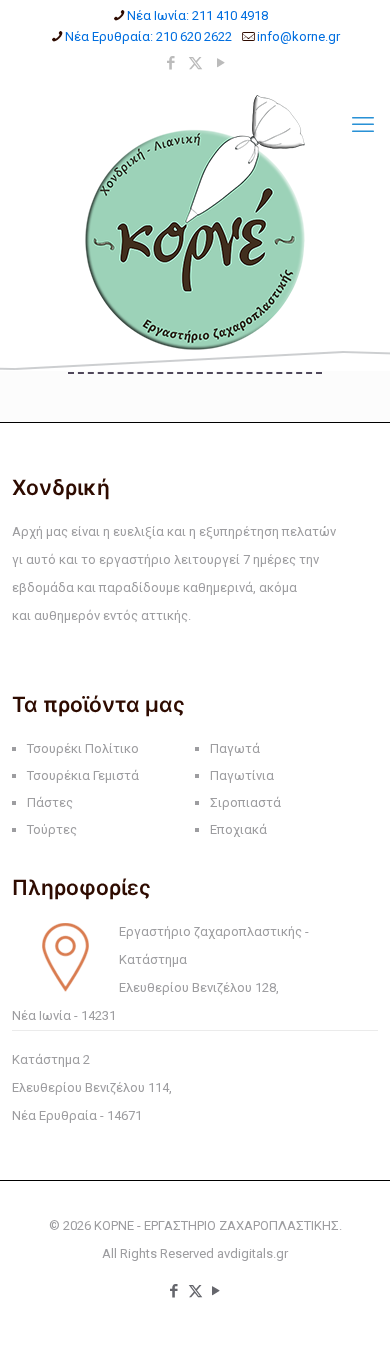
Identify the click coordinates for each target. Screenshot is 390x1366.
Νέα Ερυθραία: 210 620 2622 (148, 36)
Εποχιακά (238, 829)
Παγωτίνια (242, 775)
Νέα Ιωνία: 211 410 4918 (197, 15)
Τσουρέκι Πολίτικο (83, 748)
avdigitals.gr (252, 1253)
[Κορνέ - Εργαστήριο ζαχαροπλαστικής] (195, 222)
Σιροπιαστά (245, 802)
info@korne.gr (298, 36)
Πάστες (50, 802)
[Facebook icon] (170, 63)
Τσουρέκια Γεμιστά (83, 775)
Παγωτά (235, 748)
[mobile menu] (363, 125)
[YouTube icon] (220, 63)
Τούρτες (52, 829)
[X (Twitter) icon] (195, 63)
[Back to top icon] (349, 1325)
